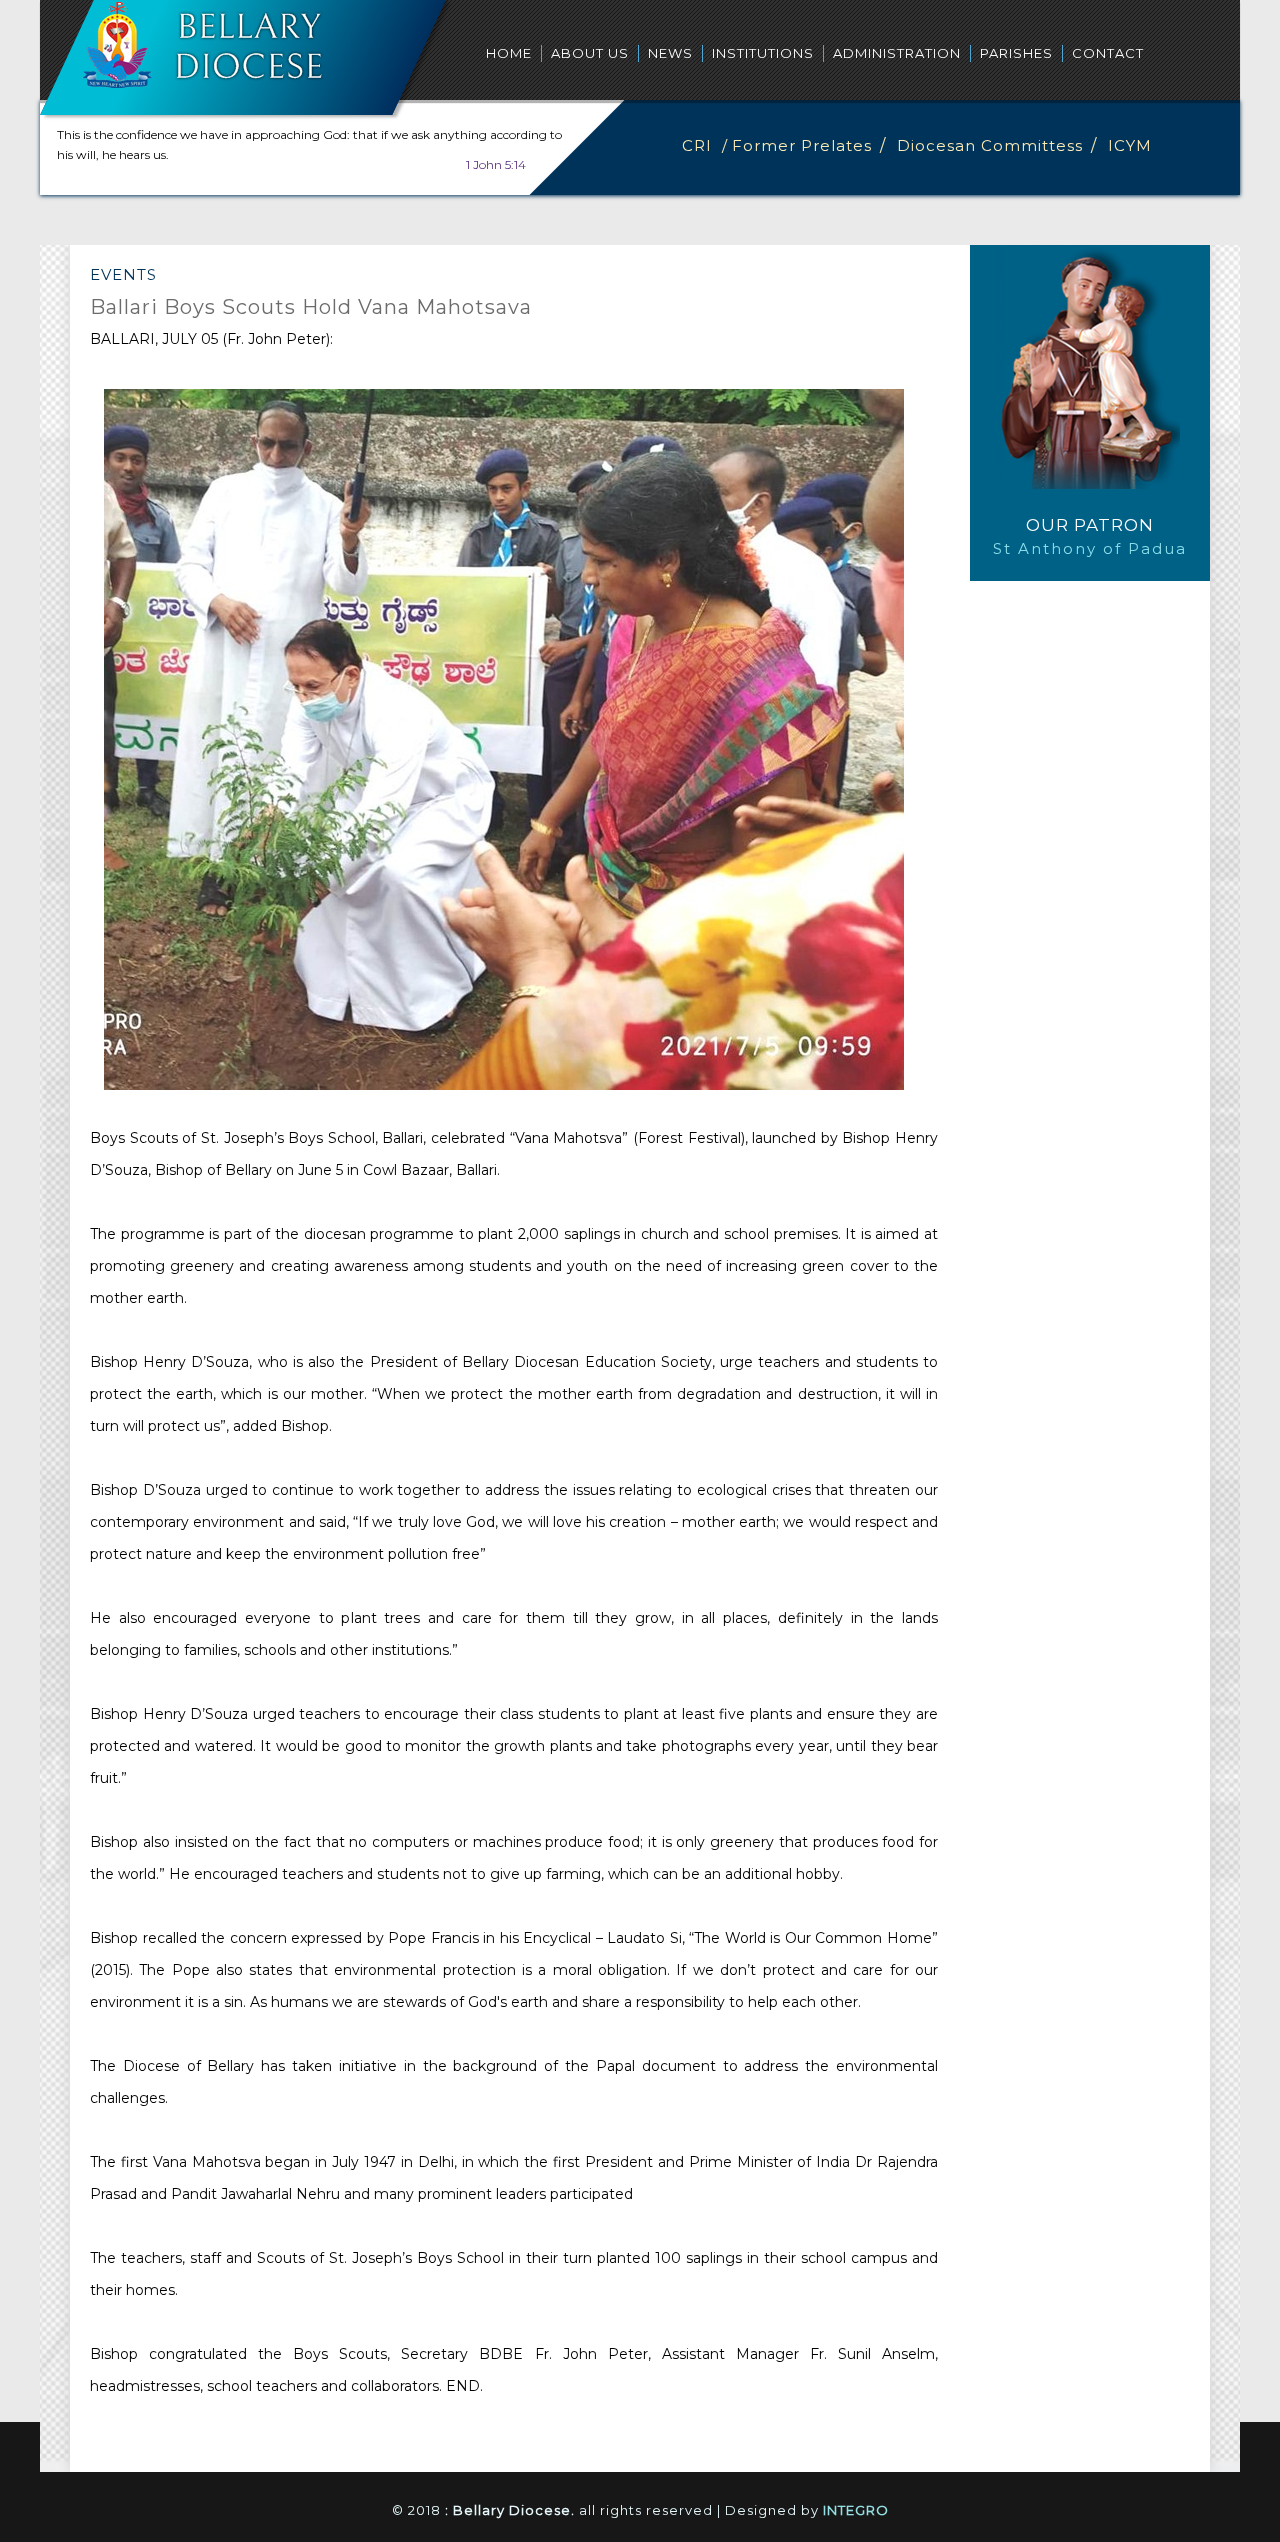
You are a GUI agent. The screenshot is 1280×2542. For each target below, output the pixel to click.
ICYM (1130, 145)
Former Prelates (802, 145)
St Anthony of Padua (1090, 548)
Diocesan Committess (990, 145)
